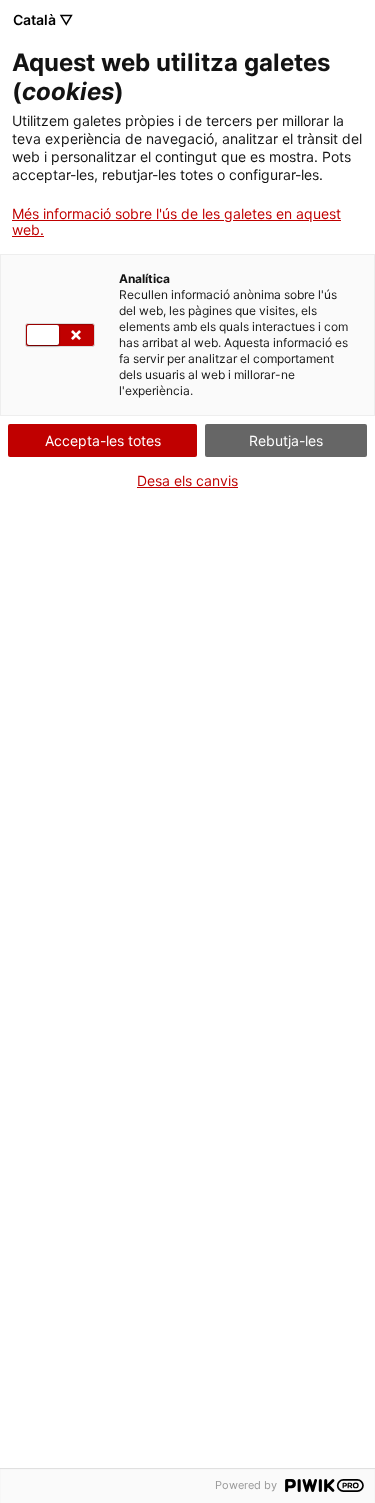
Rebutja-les (286, 440)
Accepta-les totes (103, 440)
